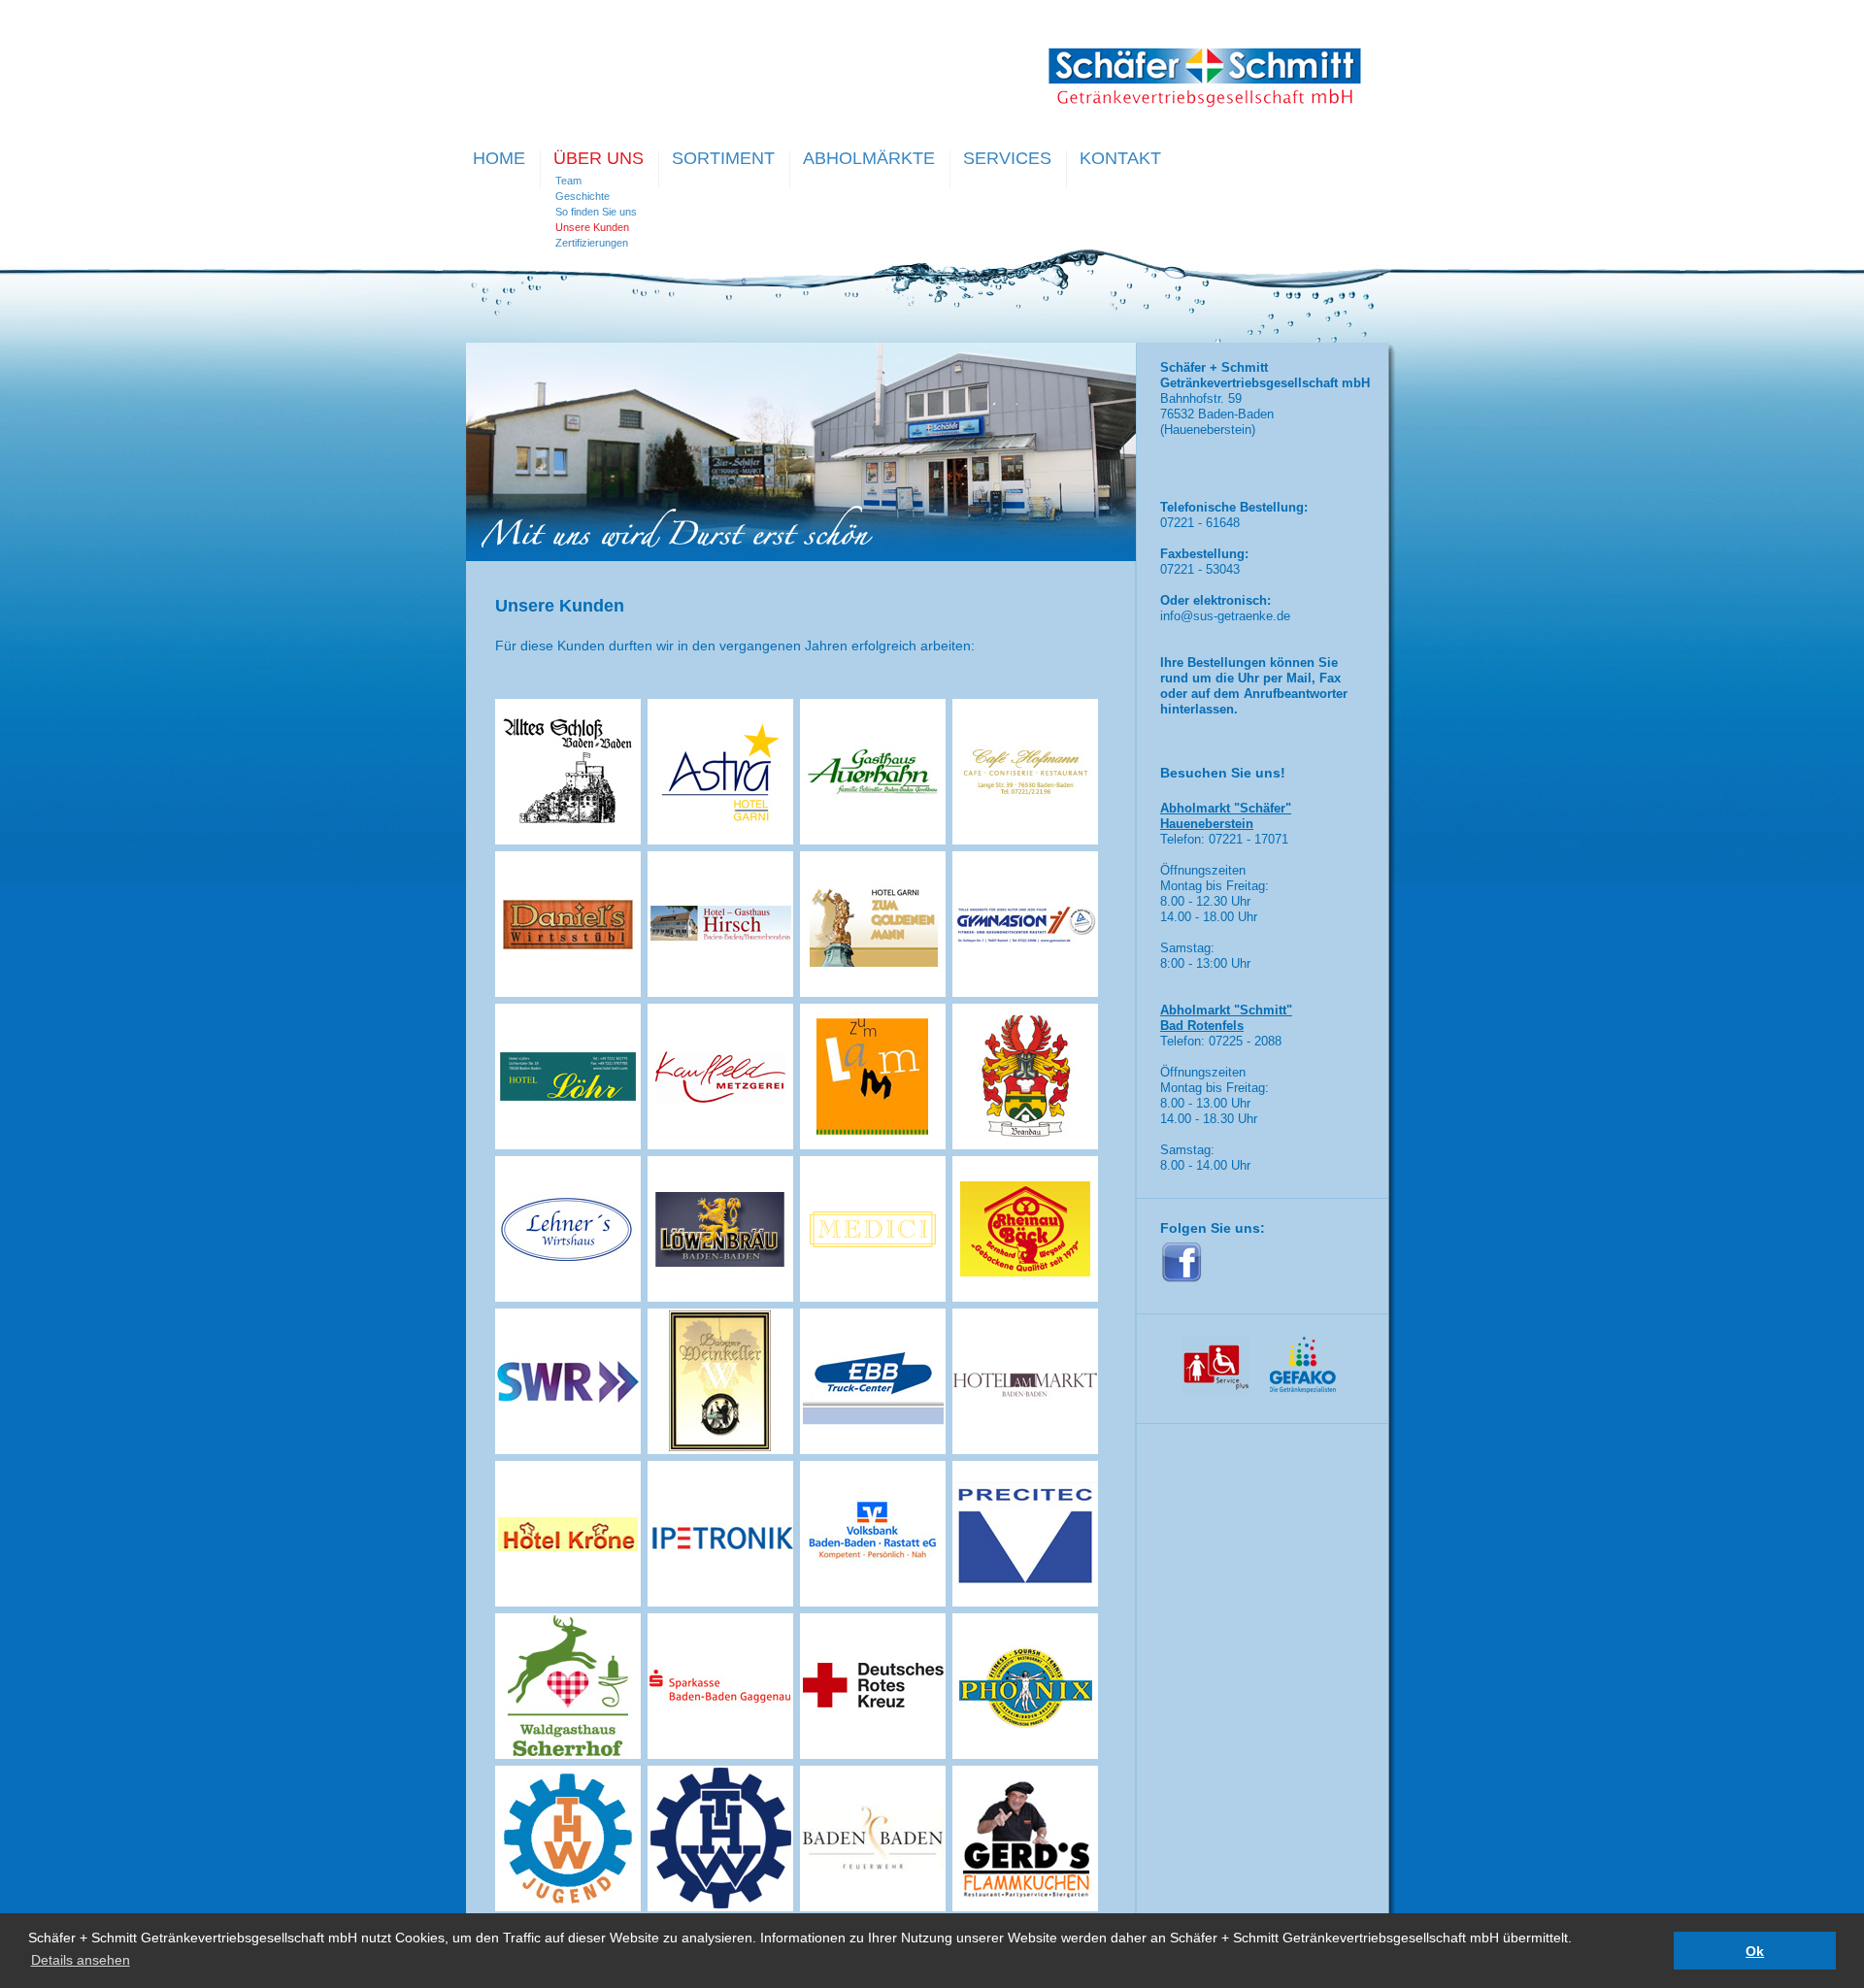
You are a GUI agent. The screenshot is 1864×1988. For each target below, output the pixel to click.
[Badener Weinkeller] (720, 1449)
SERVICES (1007, 158)
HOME (499, 158)
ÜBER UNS (599, 158)
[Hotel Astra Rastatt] (720, 840)
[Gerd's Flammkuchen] (1025, 1906)
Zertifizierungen (592, 243)
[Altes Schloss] (568, 840)
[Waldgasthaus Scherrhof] (568, 1754)
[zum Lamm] (873, 1144)
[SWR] (568, 1449)
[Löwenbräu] (720, 1297)
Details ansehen (81, 1960)
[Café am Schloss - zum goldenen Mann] (873, 992)
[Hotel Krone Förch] (568, 1602)
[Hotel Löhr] (568, 1144)
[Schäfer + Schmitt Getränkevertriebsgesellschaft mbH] (1205, 103)
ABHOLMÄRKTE (869, 158)
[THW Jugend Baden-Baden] (568, 1906)
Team (568, 181)
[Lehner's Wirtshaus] (568, 1297)
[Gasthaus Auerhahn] (873, 840)
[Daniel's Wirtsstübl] (568, 992)
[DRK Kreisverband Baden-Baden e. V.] (873, 1754)
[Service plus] (1215, 1389)
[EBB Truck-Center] (873, 1449)
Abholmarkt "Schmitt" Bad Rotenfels (1226, 1018)
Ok (1755, 1951)
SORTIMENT (723, 158)
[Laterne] (1025, 1144)
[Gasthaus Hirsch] (720, 992)
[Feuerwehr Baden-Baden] (873, 1906)
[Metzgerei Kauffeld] (720, 1144)
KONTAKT (1120, 158)
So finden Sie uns (596, 212)
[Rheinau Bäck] (1025, 1297)
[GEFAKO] (1303, 1389)
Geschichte (582, 196)
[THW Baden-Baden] (720, 1906)
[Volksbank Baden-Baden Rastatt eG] (873, 1602)
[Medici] (873, 1297)
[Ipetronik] (720, 1602)
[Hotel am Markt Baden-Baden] (1025, 1449)
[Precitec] (1025, 1602)
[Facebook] (1182, 1280)
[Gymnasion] (1025, 992)
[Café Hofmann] (1025, 840)
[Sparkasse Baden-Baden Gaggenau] (720, 1754)
